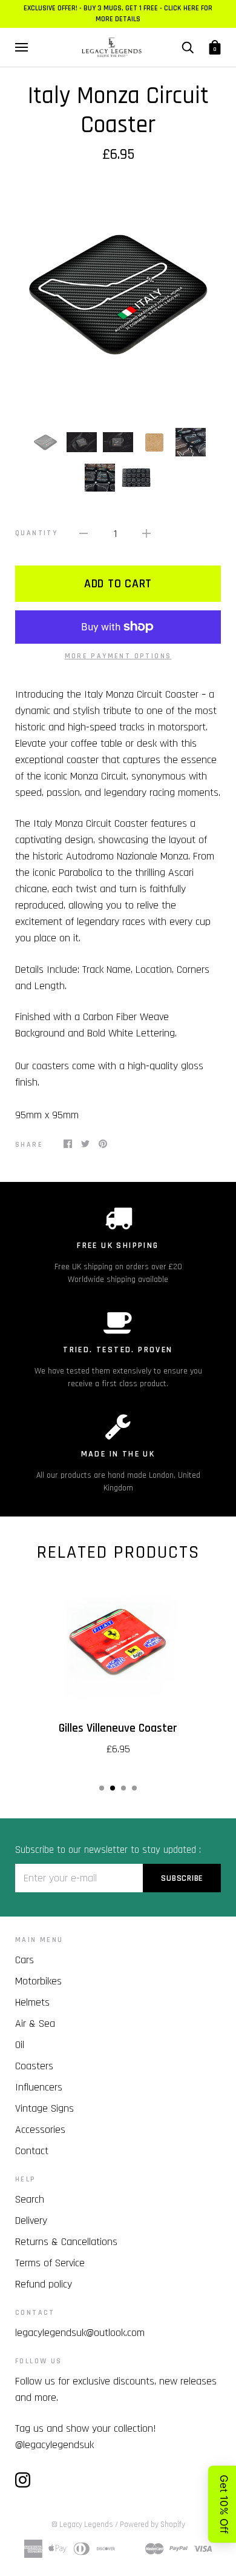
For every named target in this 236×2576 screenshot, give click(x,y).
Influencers (39, 2087)
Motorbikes (38, 1981)
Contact (32, 2151)
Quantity (36, 533)
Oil (20, 2045)
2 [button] (113, 1788)
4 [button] (134, 1788)
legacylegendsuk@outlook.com (80, 2333)
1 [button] (102, 1788)
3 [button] (123, 1788)
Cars (25, 1960)
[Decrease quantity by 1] (84, 533)
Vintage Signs (44, 2108)
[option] (118, 295)
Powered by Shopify (152, 2524)
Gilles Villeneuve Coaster (118, 1728)
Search (30, 2199)
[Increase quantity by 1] (146, 533)
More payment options (118, 656)
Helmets (32, 2002)
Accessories (40, 2130)
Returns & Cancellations (66, 2242)
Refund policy (44, 2284)
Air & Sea (35, 2024)
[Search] (188, 47)
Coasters (34, 2066)
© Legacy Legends (82, 2524)
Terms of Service (50, 2263)
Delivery (31, 2221)
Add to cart (118, 584)
